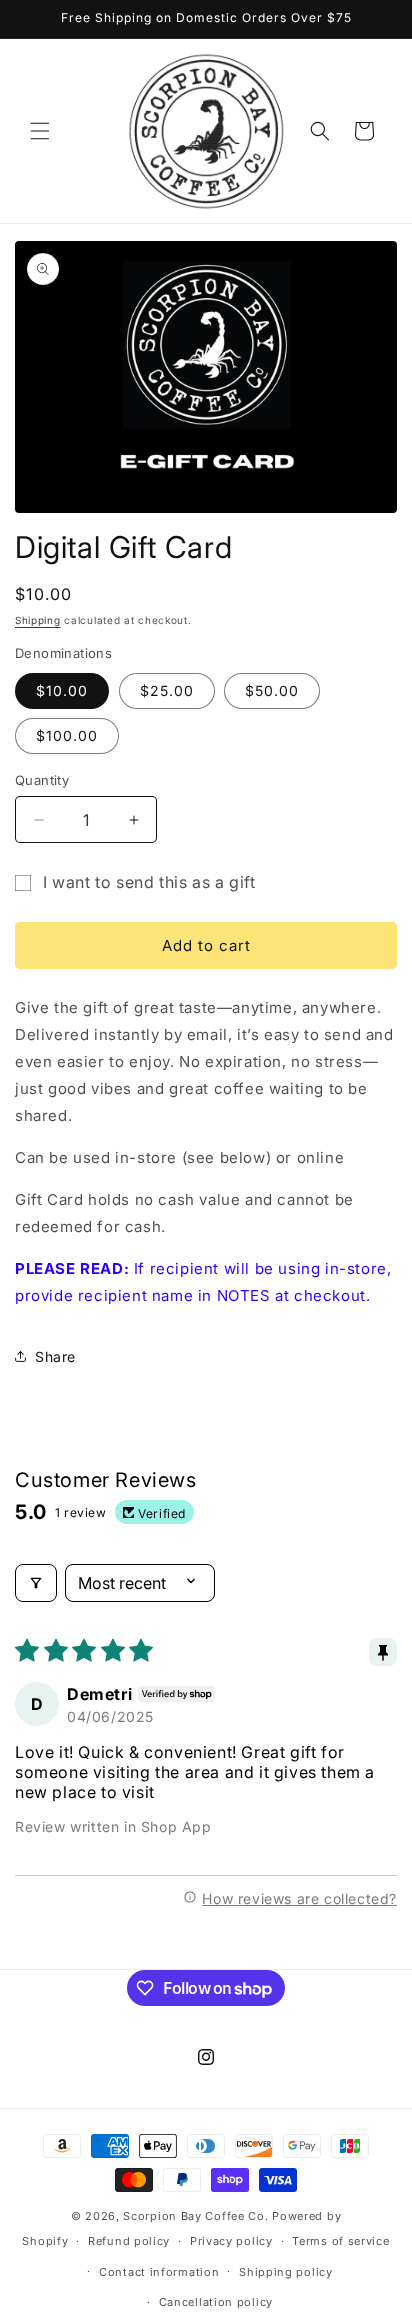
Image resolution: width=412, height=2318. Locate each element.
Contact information (159, 2272)
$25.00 (167, 690)
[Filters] (36, 1583)
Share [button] (55, 1356)
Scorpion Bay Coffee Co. (195, 2216)
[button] (40, 131)
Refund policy (129, 2241)
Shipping (38, 620)
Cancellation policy (216, 2302)
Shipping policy (286, 2272)
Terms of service (340, 2241)
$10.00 (62, 690)
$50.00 (272, 690)
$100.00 (67, 735)
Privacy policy (231, 2241)
